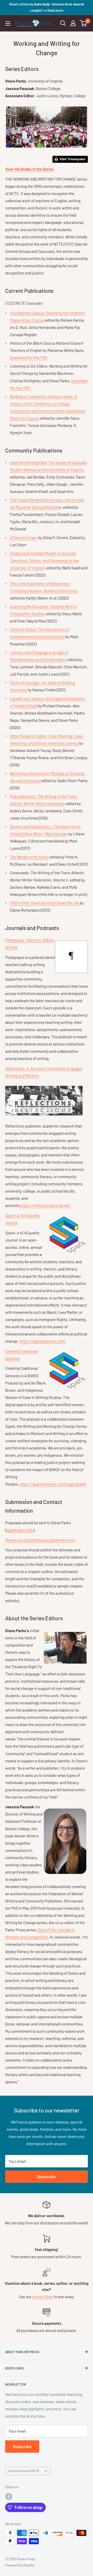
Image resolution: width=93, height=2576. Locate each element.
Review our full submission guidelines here (40, 1540)
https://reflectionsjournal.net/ (46, 1205)
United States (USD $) (23, 2471)
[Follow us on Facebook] (9, 2497)
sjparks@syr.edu (20, 1530)
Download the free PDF (29, 358)
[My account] (73, 23)
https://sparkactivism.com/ (42, 1341)
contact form (43, 2297)
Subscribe (47, 2177)
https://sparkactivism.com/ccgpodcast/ (53, 1484)
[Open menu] (8, 23)
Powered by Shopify (20, 2565)
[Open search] (63, 23)
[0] (84, 23)
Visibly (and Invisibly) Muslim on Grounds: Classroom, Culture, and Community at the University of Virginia (44, 561)
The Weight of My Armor (30, 857)
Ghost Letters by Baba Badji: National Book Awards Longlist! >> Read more (47, 7)
